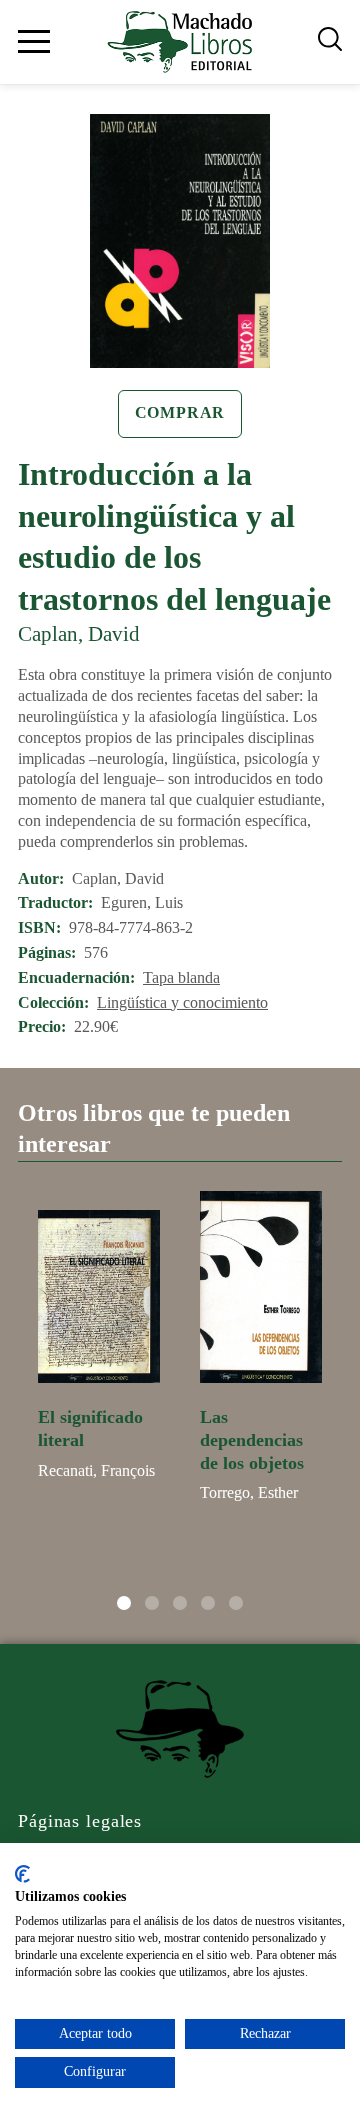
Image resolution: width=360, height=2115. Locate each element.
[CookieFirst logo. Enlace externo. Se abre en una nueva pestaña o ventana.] (22, 1874)
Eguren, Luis (142, 902)
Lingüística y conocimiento (182, 1002)
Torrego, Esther (249, 1492)
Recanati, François (96, 1470)
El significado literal (90, 1428)
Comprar (180, 412)
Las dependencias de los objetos (252, 1440)
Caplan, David (79, 633)
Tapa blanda (181, 977)
